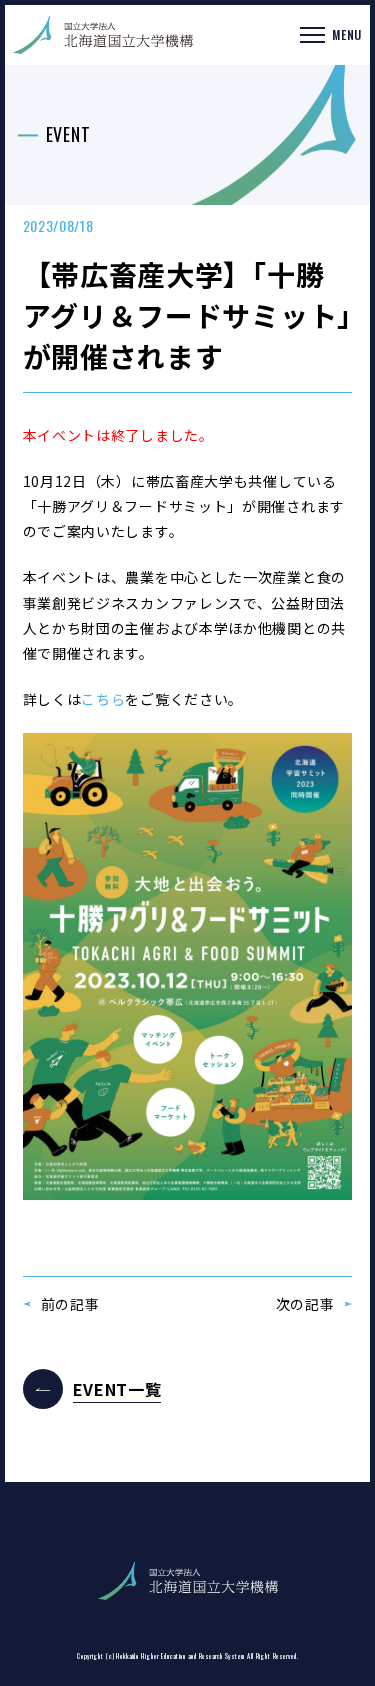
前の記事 (70, 1304)
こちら (103, 699)
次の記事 (305, 1304)
